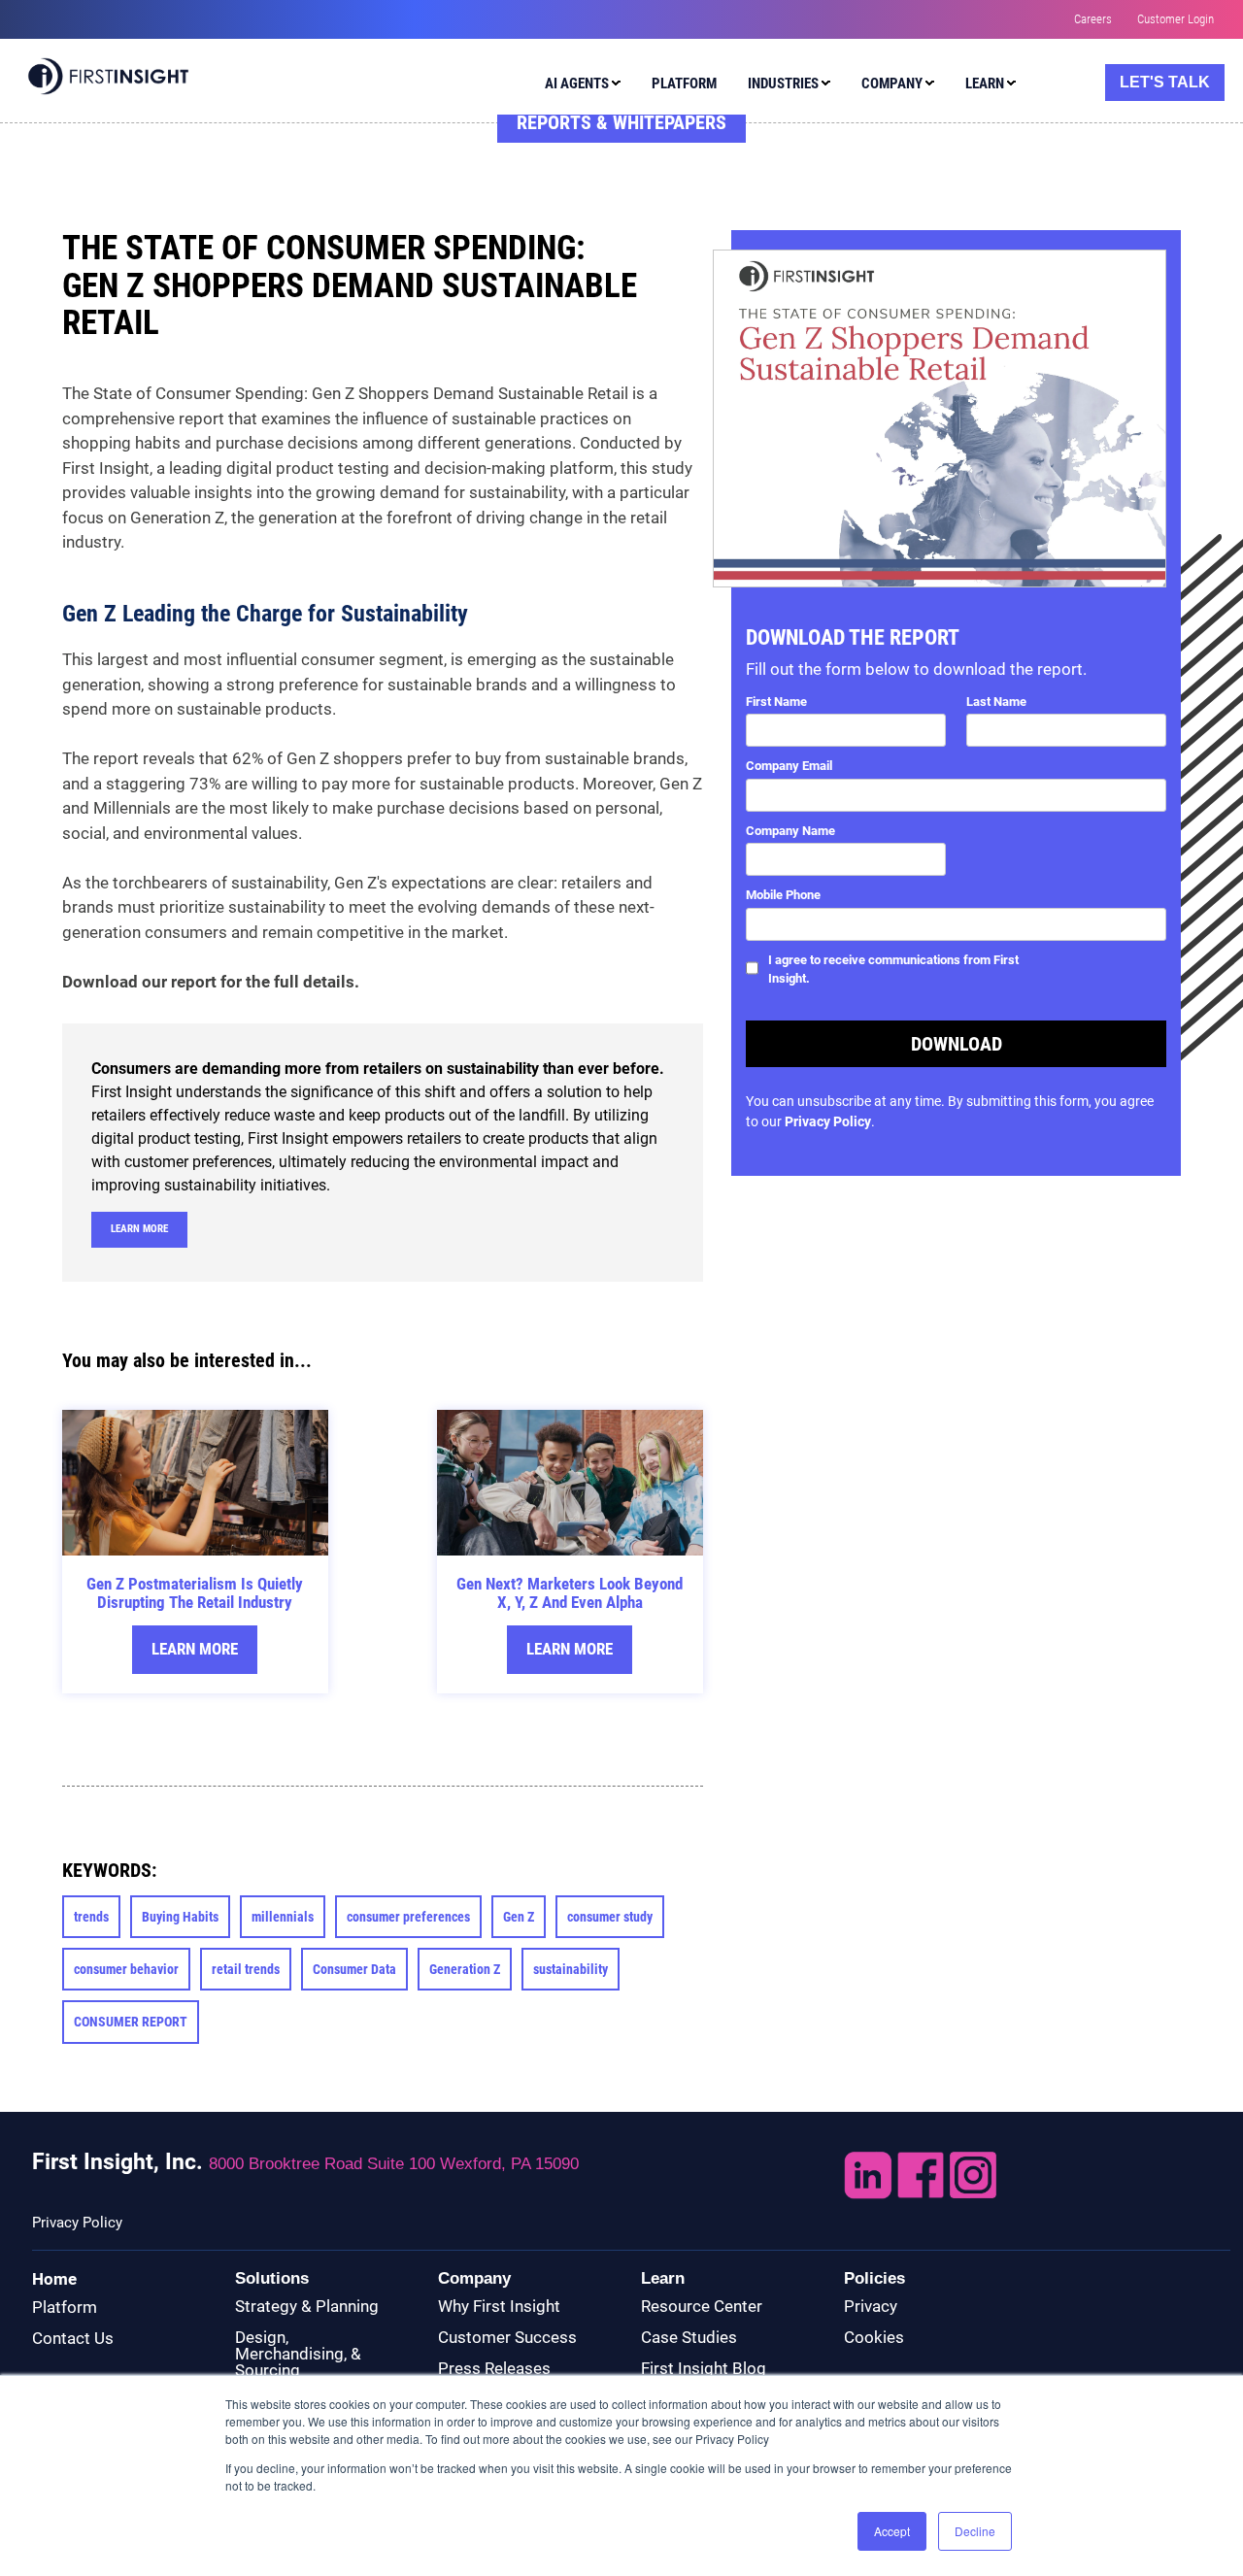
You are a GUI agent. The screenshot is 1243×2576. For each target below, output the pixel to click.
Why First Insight (499, 2306)
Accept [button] (892, 2531)
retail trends (246, 1969)
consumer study (610, 1917)
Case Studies (689, 2337)
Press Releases (494, 2368)
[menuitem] (578, 86)
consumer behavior (126, 1969)
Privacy (871, 2306)
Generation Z (465, 1969)
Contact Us (73, 2338)
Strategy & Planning (307, 2306)
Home (54, 2279)
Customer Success (507, 2337)
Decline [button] (975, 2531)
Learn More (195, 1649)
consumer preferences (408, 1917)
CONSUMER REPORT (131, 2022)
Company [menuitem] (892, 84)
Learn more (139, 1229)
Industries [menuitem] (783, 84)
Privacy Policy (828, 1121)
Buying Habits (180, 1917)
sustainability (571, 1969)
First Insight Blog (704, 2368)
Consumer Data (354, 1969)
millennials (283, 1917)
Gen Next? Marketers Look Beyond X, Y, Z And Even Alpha (570, 1593)
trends (91, 1917)
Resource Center (702, 2306)
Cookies (874, 2337)
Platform (65, 2307)
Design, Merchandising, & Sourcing (298, 2354)
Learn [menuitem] (985, 84)
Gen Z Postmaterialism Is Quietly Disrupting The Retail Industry (195, 1593)
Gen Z (519, 1917)
